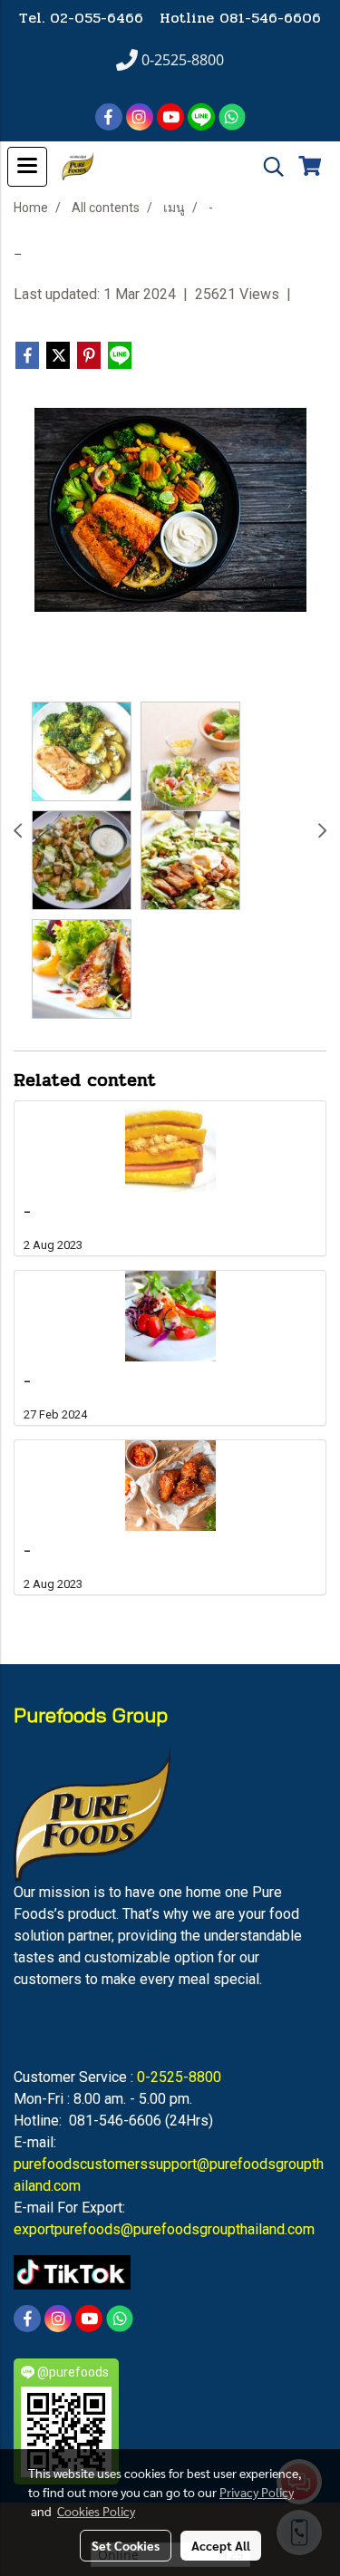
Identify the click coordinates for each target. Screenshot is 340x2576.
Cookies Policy (96, 2511)
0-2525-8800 (179, 2077)
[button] (267, 167)
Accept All (221, 2545)
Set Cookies (126, 2545)
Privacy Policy (257, 2492)
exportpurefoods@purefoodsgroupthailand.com (164, 2229)
